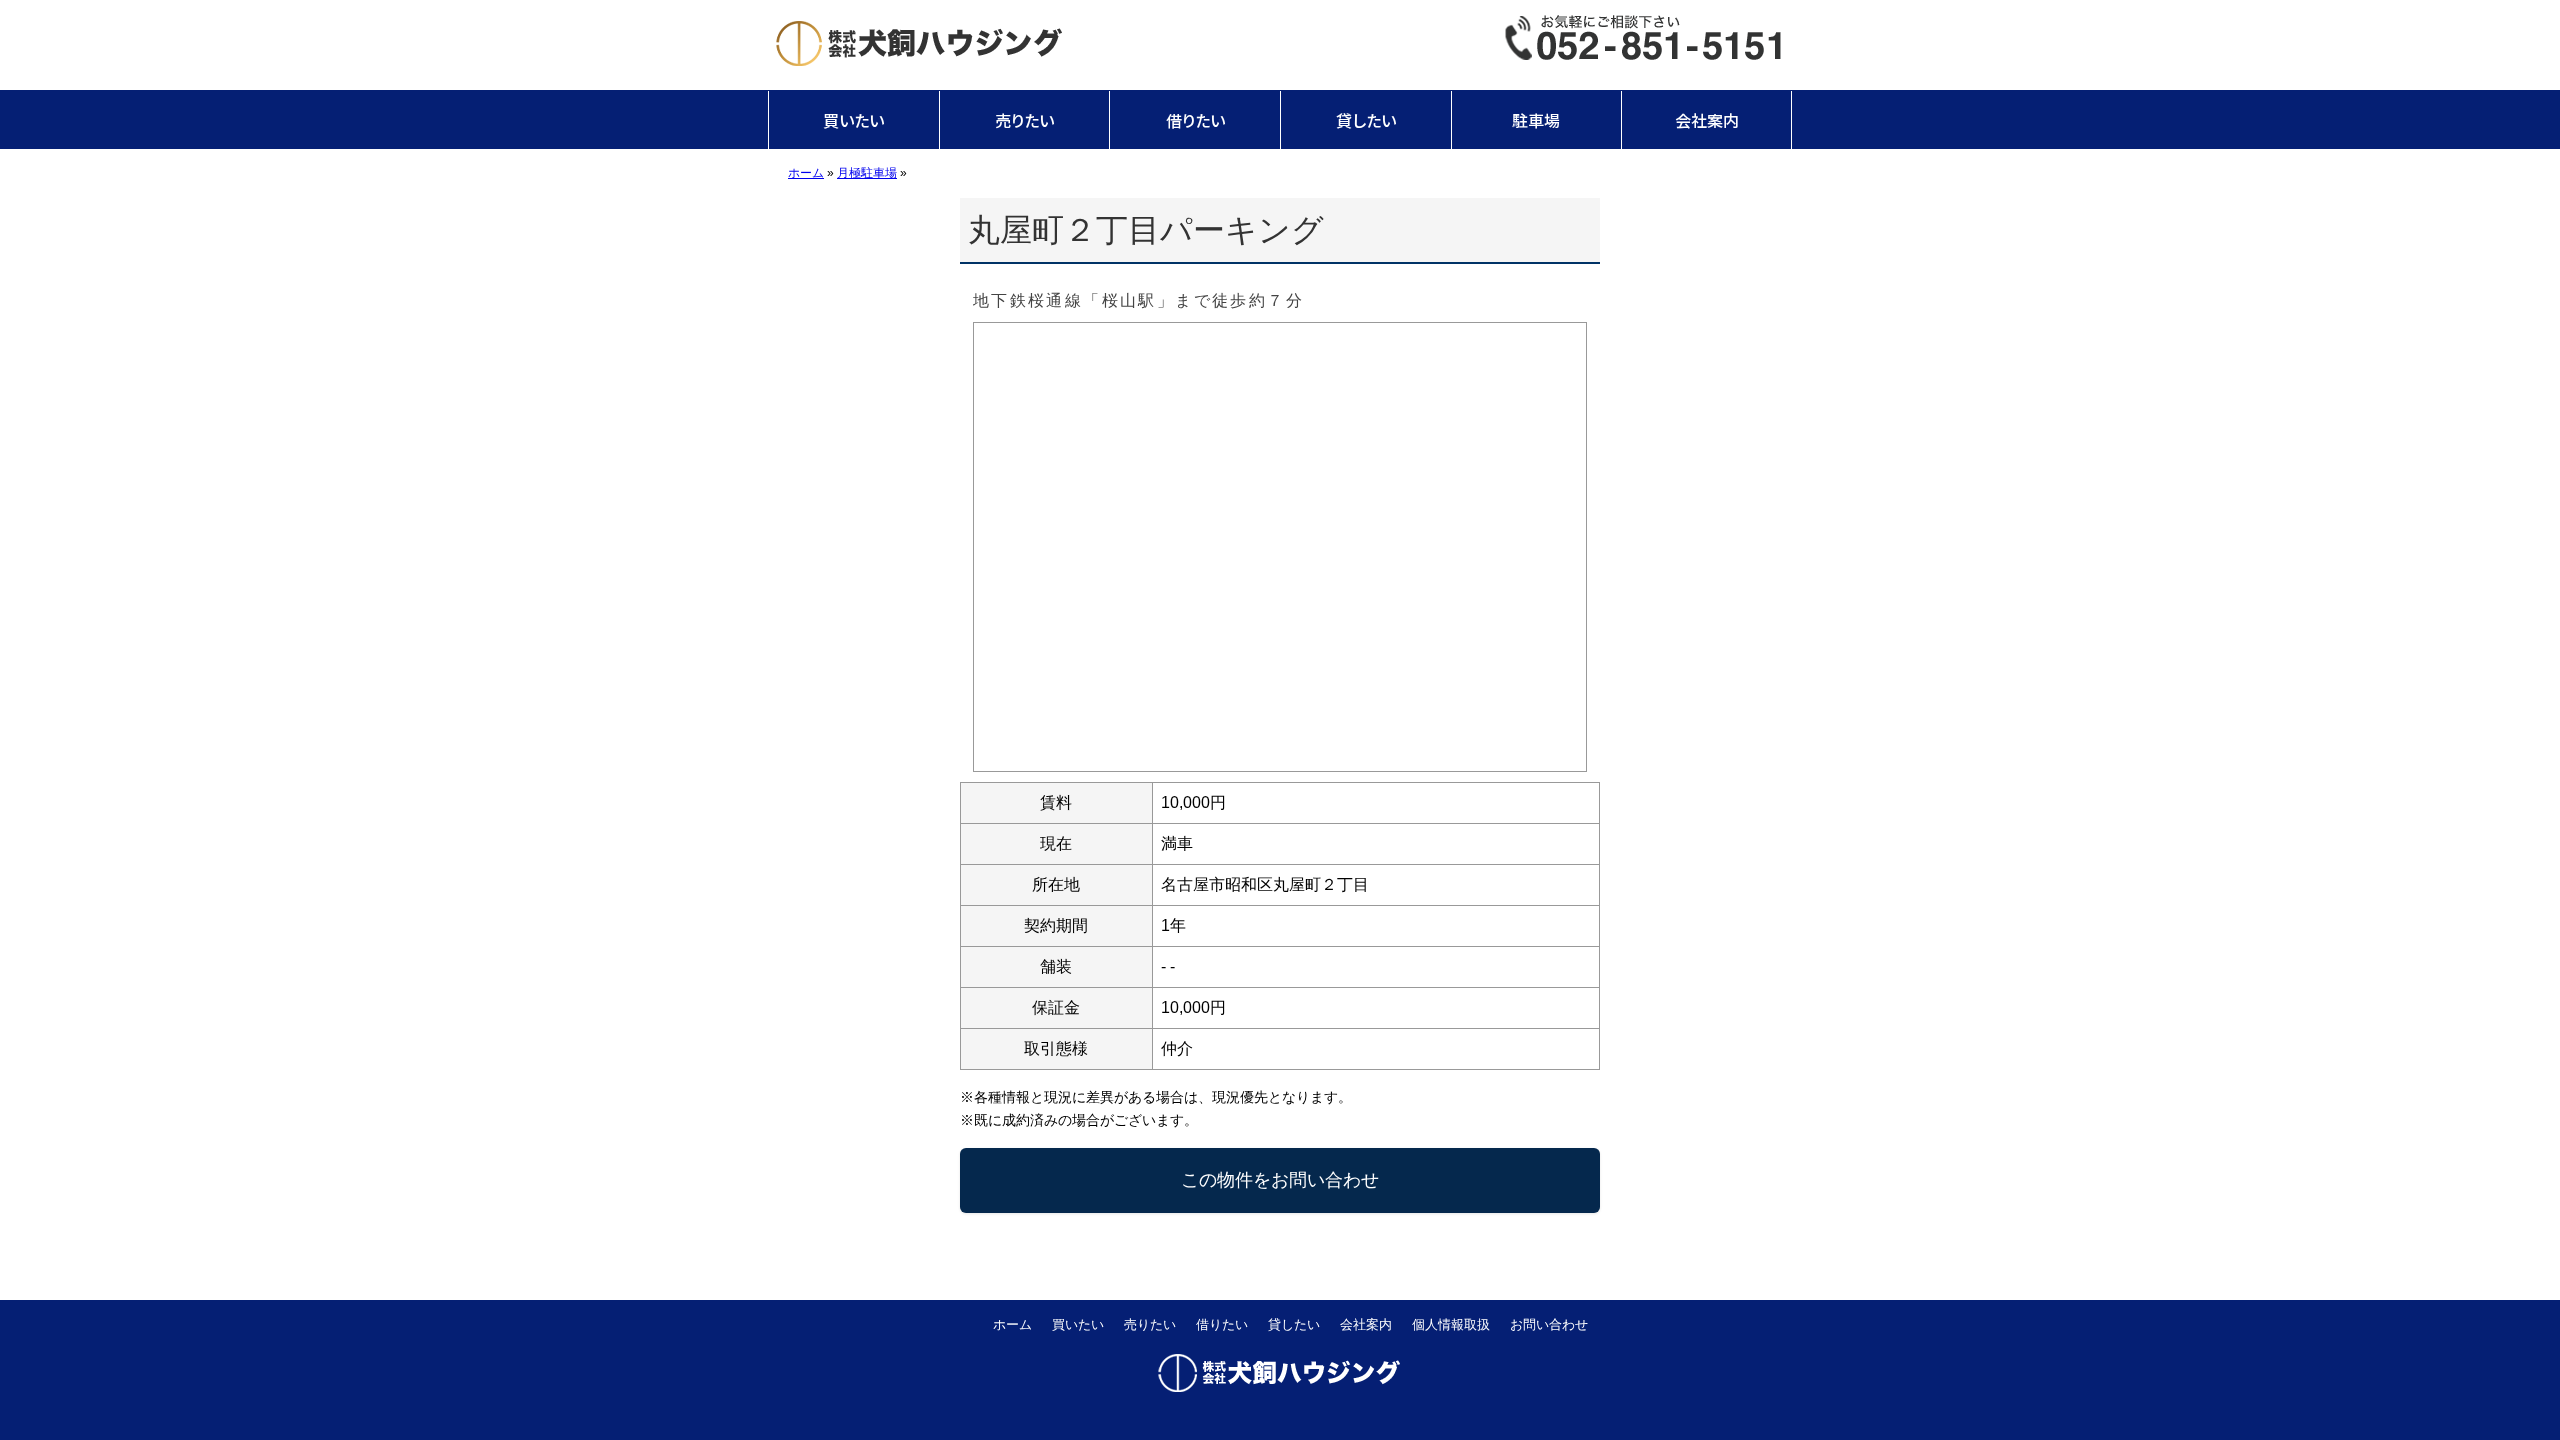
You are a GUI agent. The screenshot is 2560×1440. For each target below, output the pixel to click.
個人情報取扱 (1451, 1324)
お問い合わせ (1549, 1324)
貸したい (1366, 120)
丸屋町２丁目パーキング (1146, 230)
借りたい (1195, 120)
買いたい (853, 120)
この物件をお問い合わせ (1280, 1180)
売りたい (1024, 120)
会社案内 (1707, 120)
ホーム (1012, 1324)
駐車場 (1536, 120)
